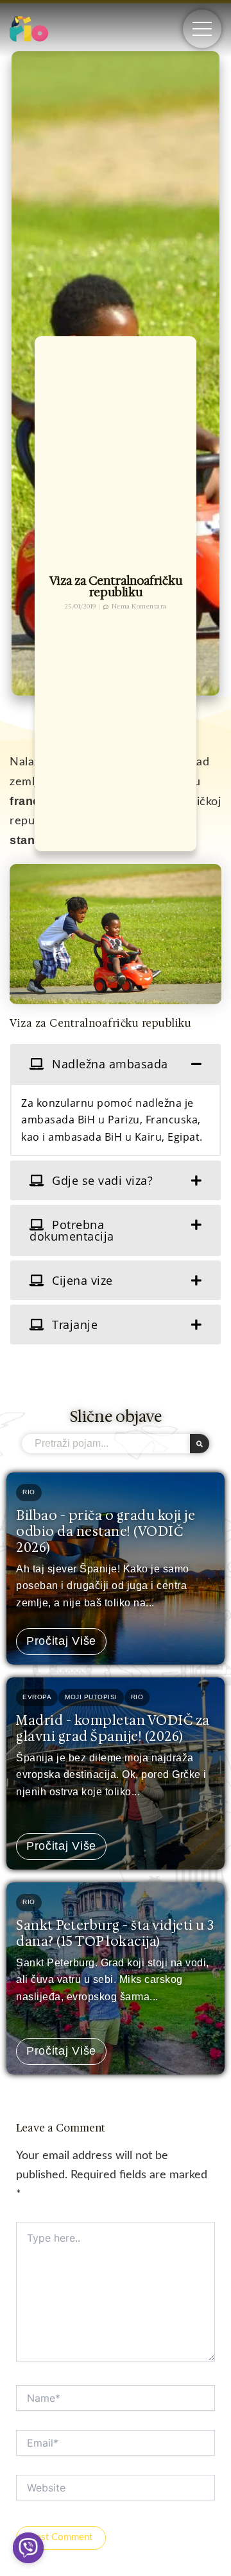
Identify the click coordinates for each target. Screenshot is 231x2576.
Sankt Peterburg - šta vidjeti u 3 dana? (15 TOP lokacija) (115, 1933)
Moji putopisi (91, 1697)
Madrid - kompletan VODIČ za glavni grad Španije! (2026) (113, 1728)
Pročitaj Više (61, 1641)
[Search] (200, 1444)
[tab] (116, 1064)
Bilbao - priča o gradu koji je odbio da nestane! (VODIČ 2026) (106, 1531)
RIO (29, 1492)
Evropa (37, 1697)
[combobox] (106, 1444)
